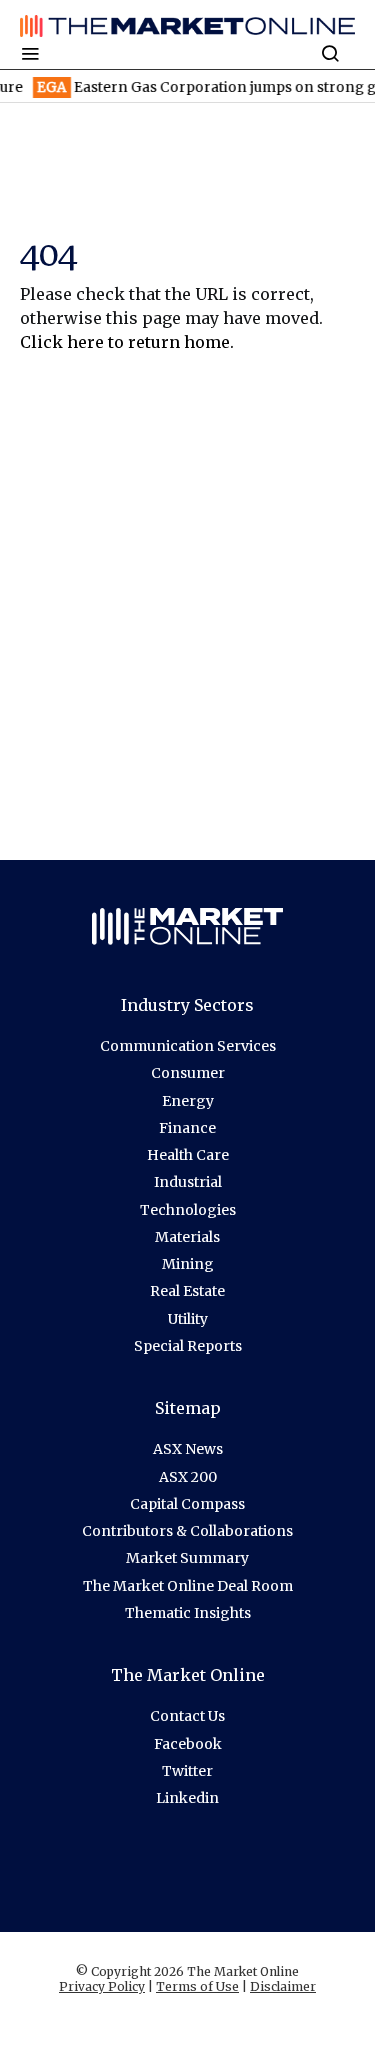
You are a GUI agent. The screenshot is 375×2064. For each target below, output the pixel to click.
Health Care (188, 1155)
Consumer (188, 1073)
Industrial (188, 1182)
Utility (188, 1319)
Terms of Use (197, 1986)
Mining (188, 1264)
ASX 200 (188, 1477)
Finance (187, 1128)
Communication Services (188, 1046)
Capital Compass (187, 1504)
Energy (188, 1101)
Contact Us (187, 1716)
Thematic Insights (188, 1613)
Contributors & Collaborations (187, 1531)
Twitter (187, 1771)
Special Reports (188, 1346)
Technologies (188, 1210)
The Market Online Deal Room (188, 1586)
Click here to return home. (127, 342)
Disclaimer (283, 1986)
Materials (187, 1237)
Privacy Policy (102, 1986)
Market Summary (187, 1558)
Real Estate (187, 1291)
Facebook (188, 1744)
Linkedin (187, 1798)
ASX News (188, 1449)
